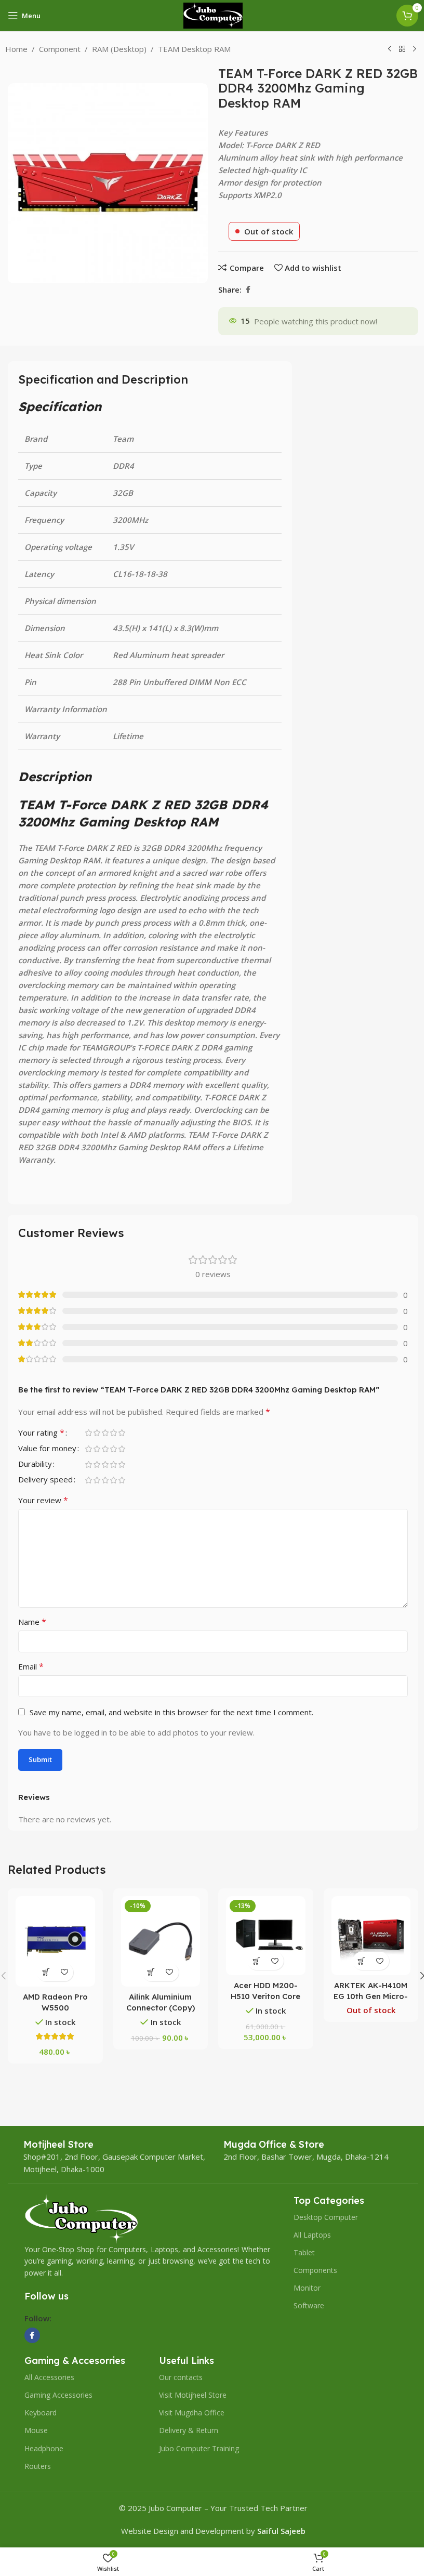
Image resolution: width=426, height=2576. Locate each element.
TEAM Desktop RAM (194, 49)
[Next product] (415, 49)
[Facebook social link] (248, 290)
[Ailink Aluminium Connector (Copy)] (161, 1941)
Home (16, 49)
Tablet (304, 2252)
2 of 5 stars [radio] (97, 1433)
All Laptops (312, 2235)
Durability (35, 1464)
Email (31, 1666)
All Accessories (49, 2377)
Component (60, 49)
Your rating (41, 1433)
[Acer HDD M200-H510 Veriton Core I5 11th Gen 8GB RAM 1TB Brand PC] (266, 1936)
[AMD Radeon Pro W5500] (55, 1941)
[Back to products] (402, 49)
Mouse (36, 2430)
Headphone (44, 2448)
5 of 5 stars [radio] (122, 1433)
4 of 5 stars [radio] (113, 1433)
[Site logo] (213, 15)
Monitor (307, 2288)
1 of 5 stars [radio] (88, 1433)
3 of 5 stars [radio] (105, 1433)
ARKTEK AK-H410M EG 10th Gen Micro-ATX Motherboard (371, 1996)
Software (309, 2305)
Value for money (47, 1449)
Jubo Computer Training (199, 2448)
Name (32, 1622)
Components (315, 2270)
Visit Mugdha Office (192, 2413)
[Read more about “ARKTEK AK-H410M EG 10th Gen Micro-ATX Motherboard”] (362, 1961)
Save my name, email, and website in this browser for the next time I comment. (171, 1712)
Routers (38, 2466)
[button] (46, 1972)
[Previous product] (390, 49)
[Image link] (81, 2217)
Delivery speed (45, 1480)
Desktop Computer (326, 2217)
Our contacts (181, 2377)
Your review (43, 1500)
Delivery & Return (189, 2430)
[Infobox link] (58, 2144)
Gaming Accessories (58, 2395)
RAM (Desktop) (119, 49)
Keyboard (41, 2413)
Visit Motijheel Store (193, 2395)
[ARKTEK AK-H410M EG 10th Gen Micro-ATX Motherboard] (371, 1936)
